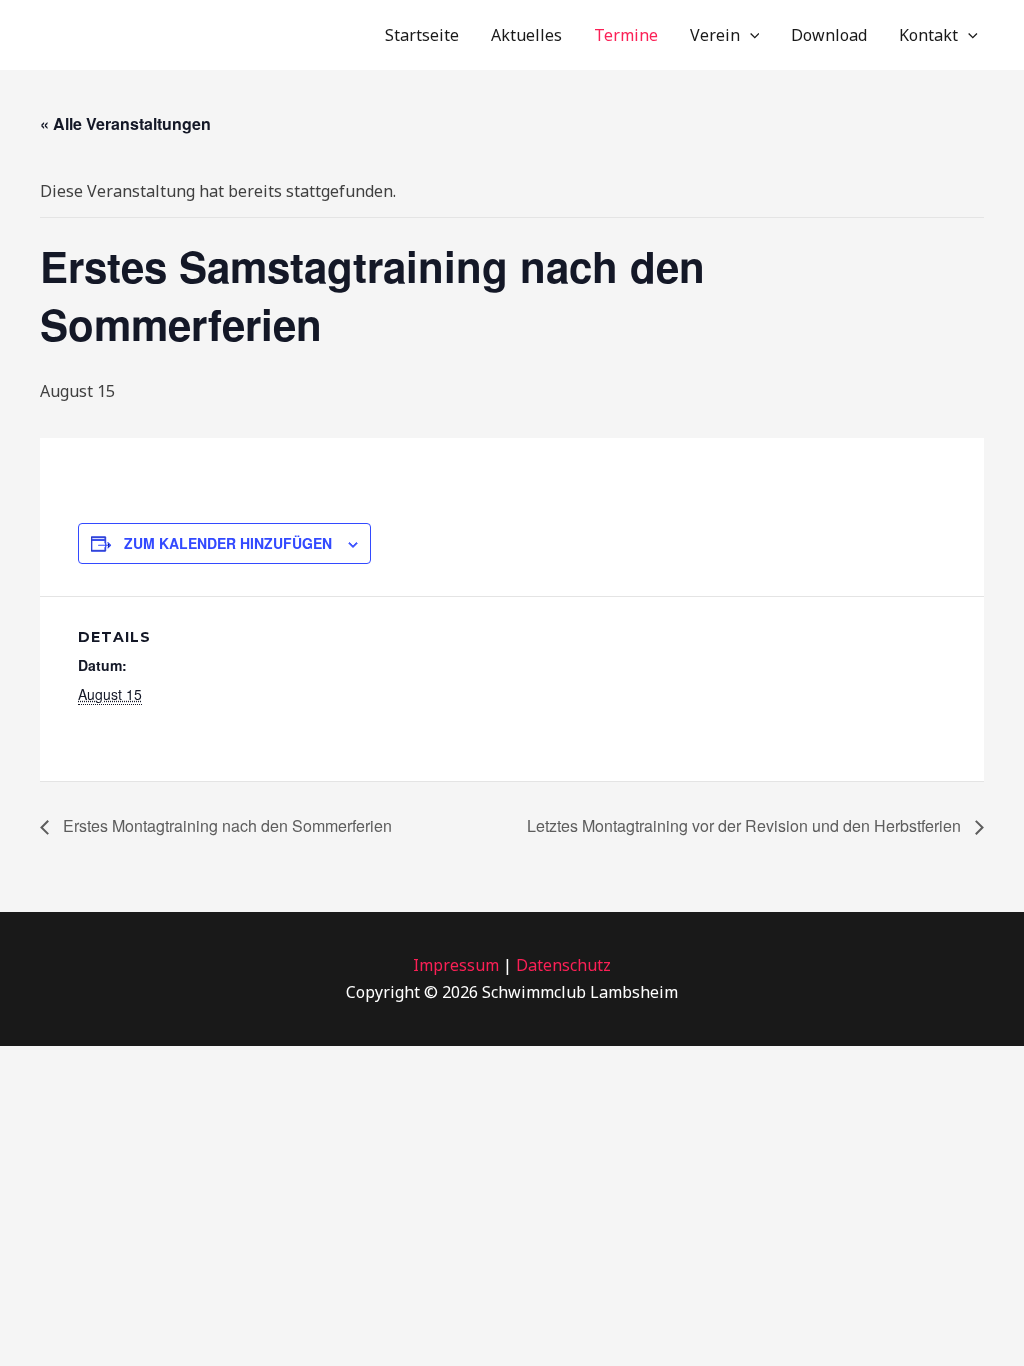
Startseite (422, 35)
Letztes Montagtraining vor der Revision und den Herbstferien (746, 825)
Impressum (456, 965)
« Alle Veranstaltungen (125, 123)
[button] (750, 35)
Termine (626, 35)
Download (829, 35)
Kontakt (928, 35)
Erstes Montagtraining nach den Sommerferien (225, 825)
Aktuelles (526, 35)
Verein (715, 35)
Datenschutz (563, 965)
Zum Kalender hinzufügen (228, 543)
